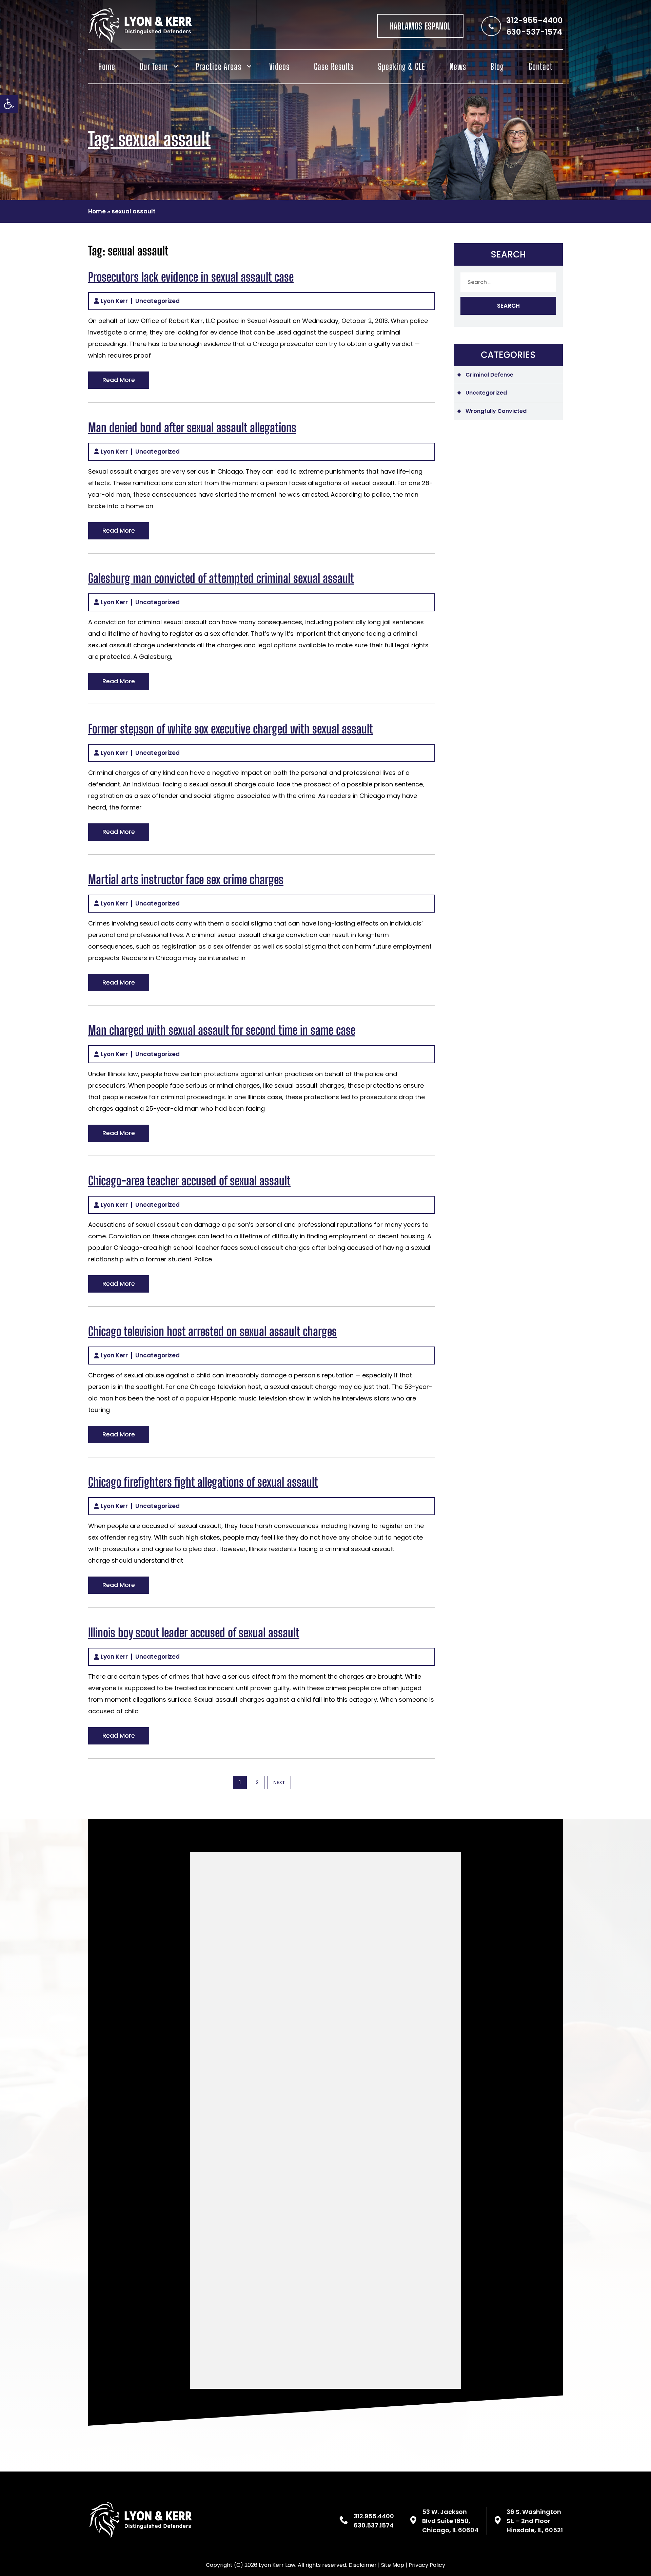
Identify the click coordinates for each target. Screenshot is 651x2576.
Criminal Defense (489, 375)
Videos (279, 66)
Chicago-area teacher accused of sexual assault (189, 1181)
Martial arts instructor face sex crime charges (186, 880)
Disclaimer (363, 2565)
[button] (9, 104)
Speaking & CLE (402, 66)
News (458, 66)
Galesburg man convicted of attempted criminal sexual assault (221, 578)
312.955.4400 (374, 2516)
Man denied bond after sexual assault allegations (192, 428)
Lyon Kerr (114, 301)
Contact (541, 66)
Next (279, 1782)
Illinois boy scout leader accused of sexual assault (194, 1633)
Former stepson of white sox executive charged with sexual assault (231, 729)
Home (107, 66)
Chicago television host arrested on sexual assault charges (212, 1331)
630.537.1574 (374, 2525)
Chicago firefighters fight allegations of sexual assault (203, 1482)
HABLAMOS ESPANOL (420, 26)
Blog (497, 66)
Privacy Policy (427, 2565)
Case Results (334, 66)
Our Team (154, 66)
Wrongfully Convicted (496, 411)
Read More (119, 380)
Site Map (393, 2565)
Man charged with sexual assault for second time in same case (222, 1030)
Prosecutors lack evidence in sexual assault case (191, 277)
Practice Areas (219, 66)
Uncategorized (157, 301)
